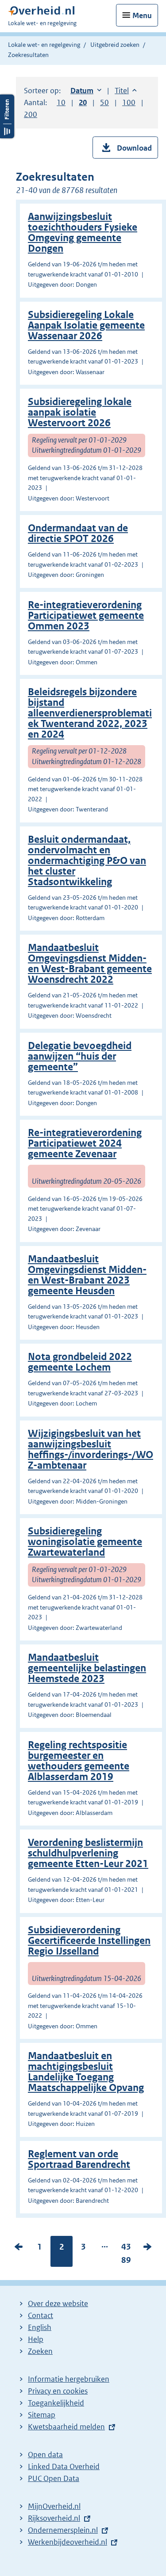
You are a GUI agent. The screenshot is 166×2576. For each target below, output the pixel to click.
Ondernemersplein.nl (63, 2530)
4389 (126, 2255)
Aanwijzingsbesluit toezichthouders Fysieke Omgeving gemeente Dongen (83, 233)
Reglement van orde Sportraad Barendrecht (79, 2159)
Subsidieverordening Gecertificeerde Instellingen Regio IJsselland (89, 1941)
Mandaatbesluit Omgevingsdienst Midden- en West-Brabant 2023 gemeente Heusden (87, 1275)
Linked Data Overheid (64, 2466)
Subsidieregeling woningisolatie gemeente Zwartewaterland (85, 1542)
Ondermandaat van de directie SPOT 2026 (78, 533)
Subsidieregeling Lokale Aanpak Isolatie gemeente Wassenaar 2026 (86, 325)
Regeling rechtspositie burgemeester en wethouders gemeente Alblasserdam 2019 (79, 1761)
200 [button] (31, 114)
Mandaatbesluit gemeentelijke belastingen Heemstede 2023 (87, 1668)
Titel (126, 91)
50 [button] (104, 102)
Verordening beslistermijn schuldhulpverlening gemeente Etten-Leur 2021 (88, 1853)
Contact (41, 2315)
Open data (45, 2455)
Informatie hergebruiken (69, 2379)
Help (36, 2339)
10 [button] (61, 102)
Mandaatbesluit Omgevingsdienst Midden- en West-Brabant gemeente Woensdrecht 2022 (90, 964)
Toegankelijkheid (56, 2403)
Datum (86, 91)
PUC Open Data (54, 2478)
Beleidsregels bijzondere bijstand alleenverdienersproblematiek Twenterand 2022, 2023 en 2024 (90, 713)
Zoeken (40, 2351)
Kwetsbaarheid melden (66, 2427)
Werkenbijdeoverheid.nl (68, 2542)
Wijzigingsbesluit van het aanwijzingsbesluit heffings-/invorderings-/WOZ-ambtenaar (91, 1449)
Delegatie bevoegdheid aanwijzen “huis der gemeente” (80, 1056)
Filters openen (7, 116)
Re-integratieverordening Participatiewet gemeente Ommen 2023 (86, 616)
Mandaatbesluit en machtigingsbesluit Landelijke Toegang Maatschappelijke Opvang (86, 2072)
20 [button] (83, 102)
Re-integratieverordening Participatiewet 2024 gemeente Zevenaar (85, 1143)
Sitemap (42, 2415)
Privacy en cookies (58, 2391)
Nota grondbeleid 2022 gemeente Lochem (80, 1362)
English (40, 2327)
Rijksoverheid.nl (54, 2518)
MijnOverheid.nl (54, 2506)
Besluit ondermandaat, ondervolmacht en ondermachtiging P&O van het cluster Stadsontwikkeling (87, 861)
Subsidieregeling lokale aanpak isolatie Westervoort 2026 (80, 412)
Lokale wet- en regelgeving (44, 45)
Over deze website (58, 2303)
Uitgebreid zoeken (115, 45)
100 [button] (129, 102)
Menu (142, 15)
